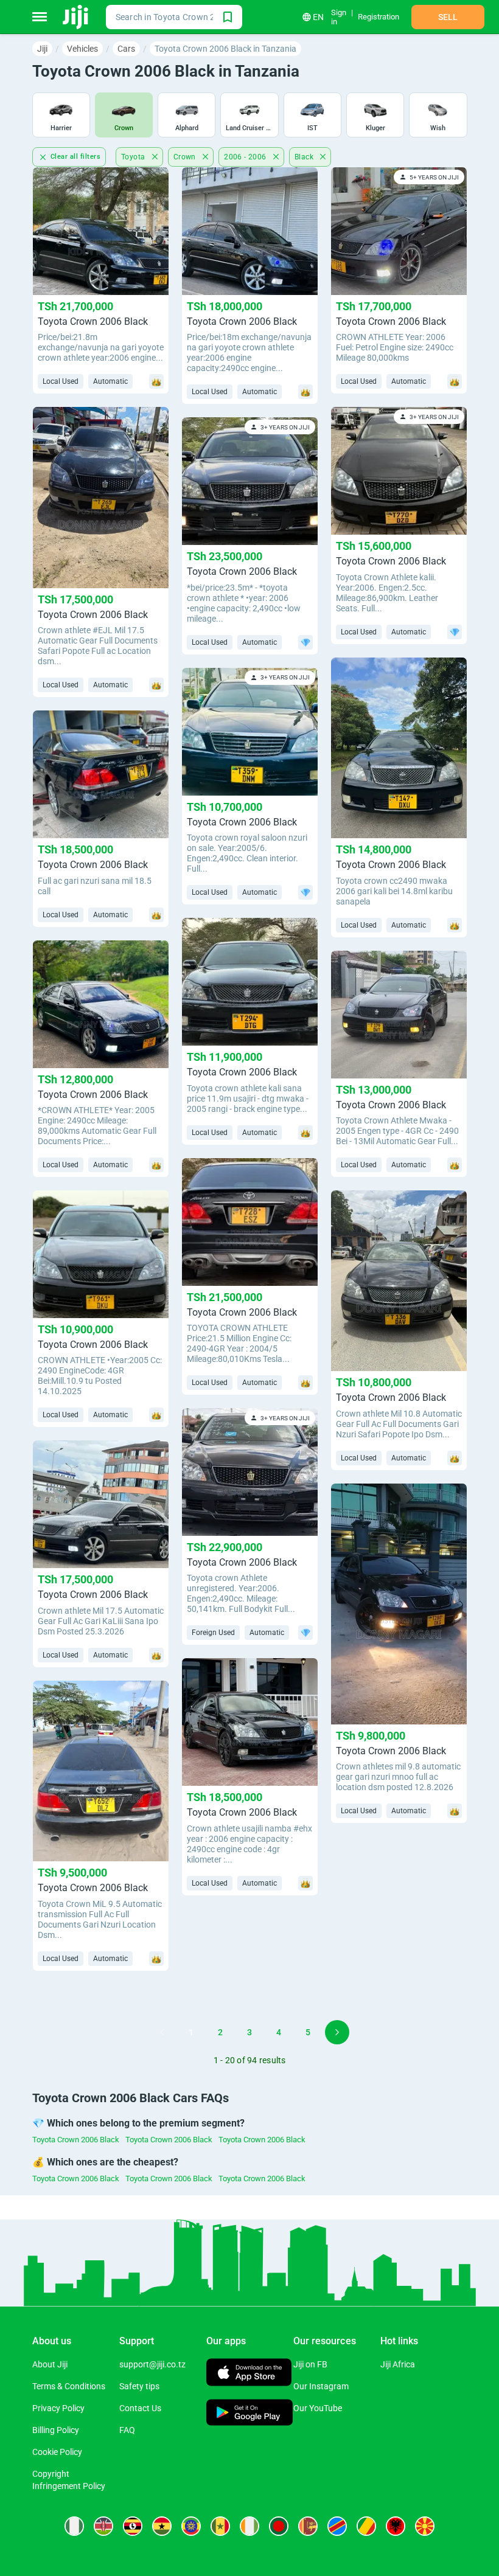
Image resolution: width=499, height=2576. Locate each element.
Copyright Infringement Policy (69, 2480)
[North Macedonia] (425, 2526)
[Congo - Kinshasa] (337, 2526)
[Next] (337, 2032)
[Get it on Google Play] (250, 2414)
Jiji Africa (398, 2364)
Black (305, 157)
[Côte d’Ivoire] (249, 2526)
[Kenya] (103, 2526)
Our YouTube (318, 2408)
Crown (186, 157)
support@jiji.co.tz (152, 2364)
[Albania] (396, 2526)
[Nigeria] (74, 2526)
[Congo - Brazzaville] (366, 2526)
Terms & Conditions (69, 2386)
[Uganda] (133, 2526)
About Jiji (50, 2364)
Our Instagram (321, 2386)
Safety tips (139, 2386)
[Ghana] (162, 2526)
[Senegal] (220, 2526)
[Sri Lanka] (308, 2526)
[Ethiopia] (191, 2526)
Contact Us (140, 2408)
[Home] (76, 17)
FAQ (127, 2430)
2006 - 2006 (246, 157)
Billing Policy (56, 2430)
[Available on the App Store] (249, 2374)
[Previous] (162, 2032)
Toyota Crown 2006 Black (76, 2140)
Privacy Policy (58, 2408)
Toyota (134, 157)
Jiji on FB (310, 2364)
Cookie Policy (57, 2452)
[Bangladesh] (279, 2526)
